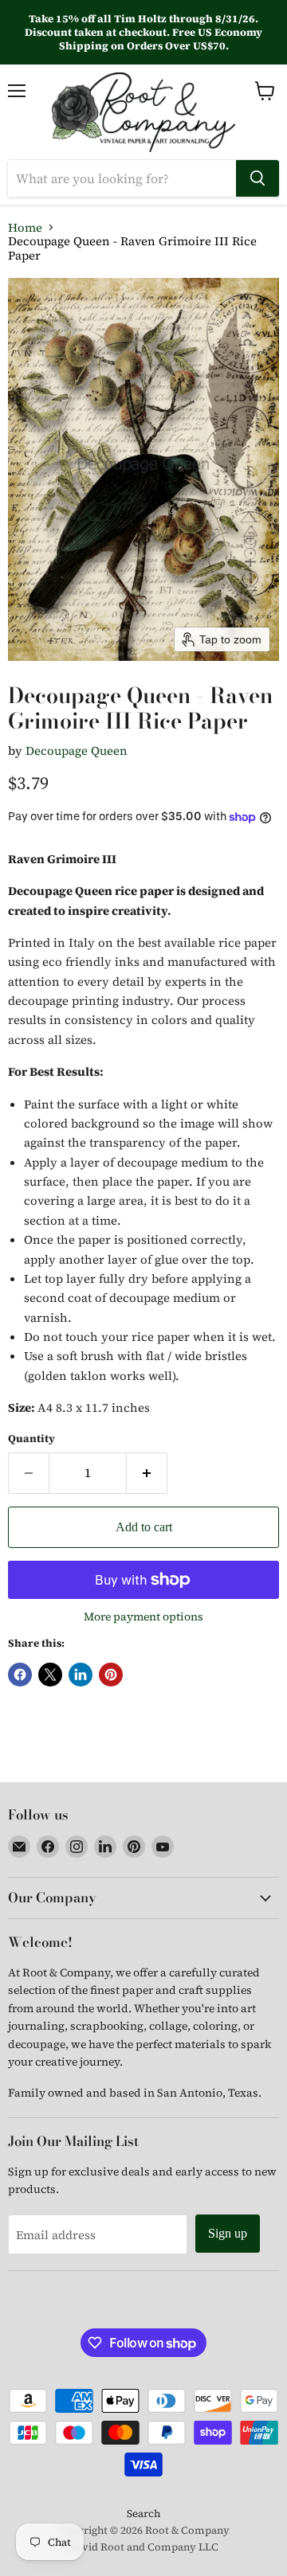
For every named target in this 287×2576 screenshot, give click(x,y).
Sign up (228, 2233)
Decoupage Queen (77, 751)
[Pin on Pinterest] (111, 1675)
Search (143, 2513)
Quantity (31, 1438)
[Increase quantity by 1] (147, 1473)
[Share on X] (50, 1675)
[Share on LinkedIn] (81, 1675)
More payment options (143, 1616)
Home (25, 227)
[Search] (258, 178)
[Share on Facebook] (20, 1675)
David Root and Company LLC (143, 2547)
